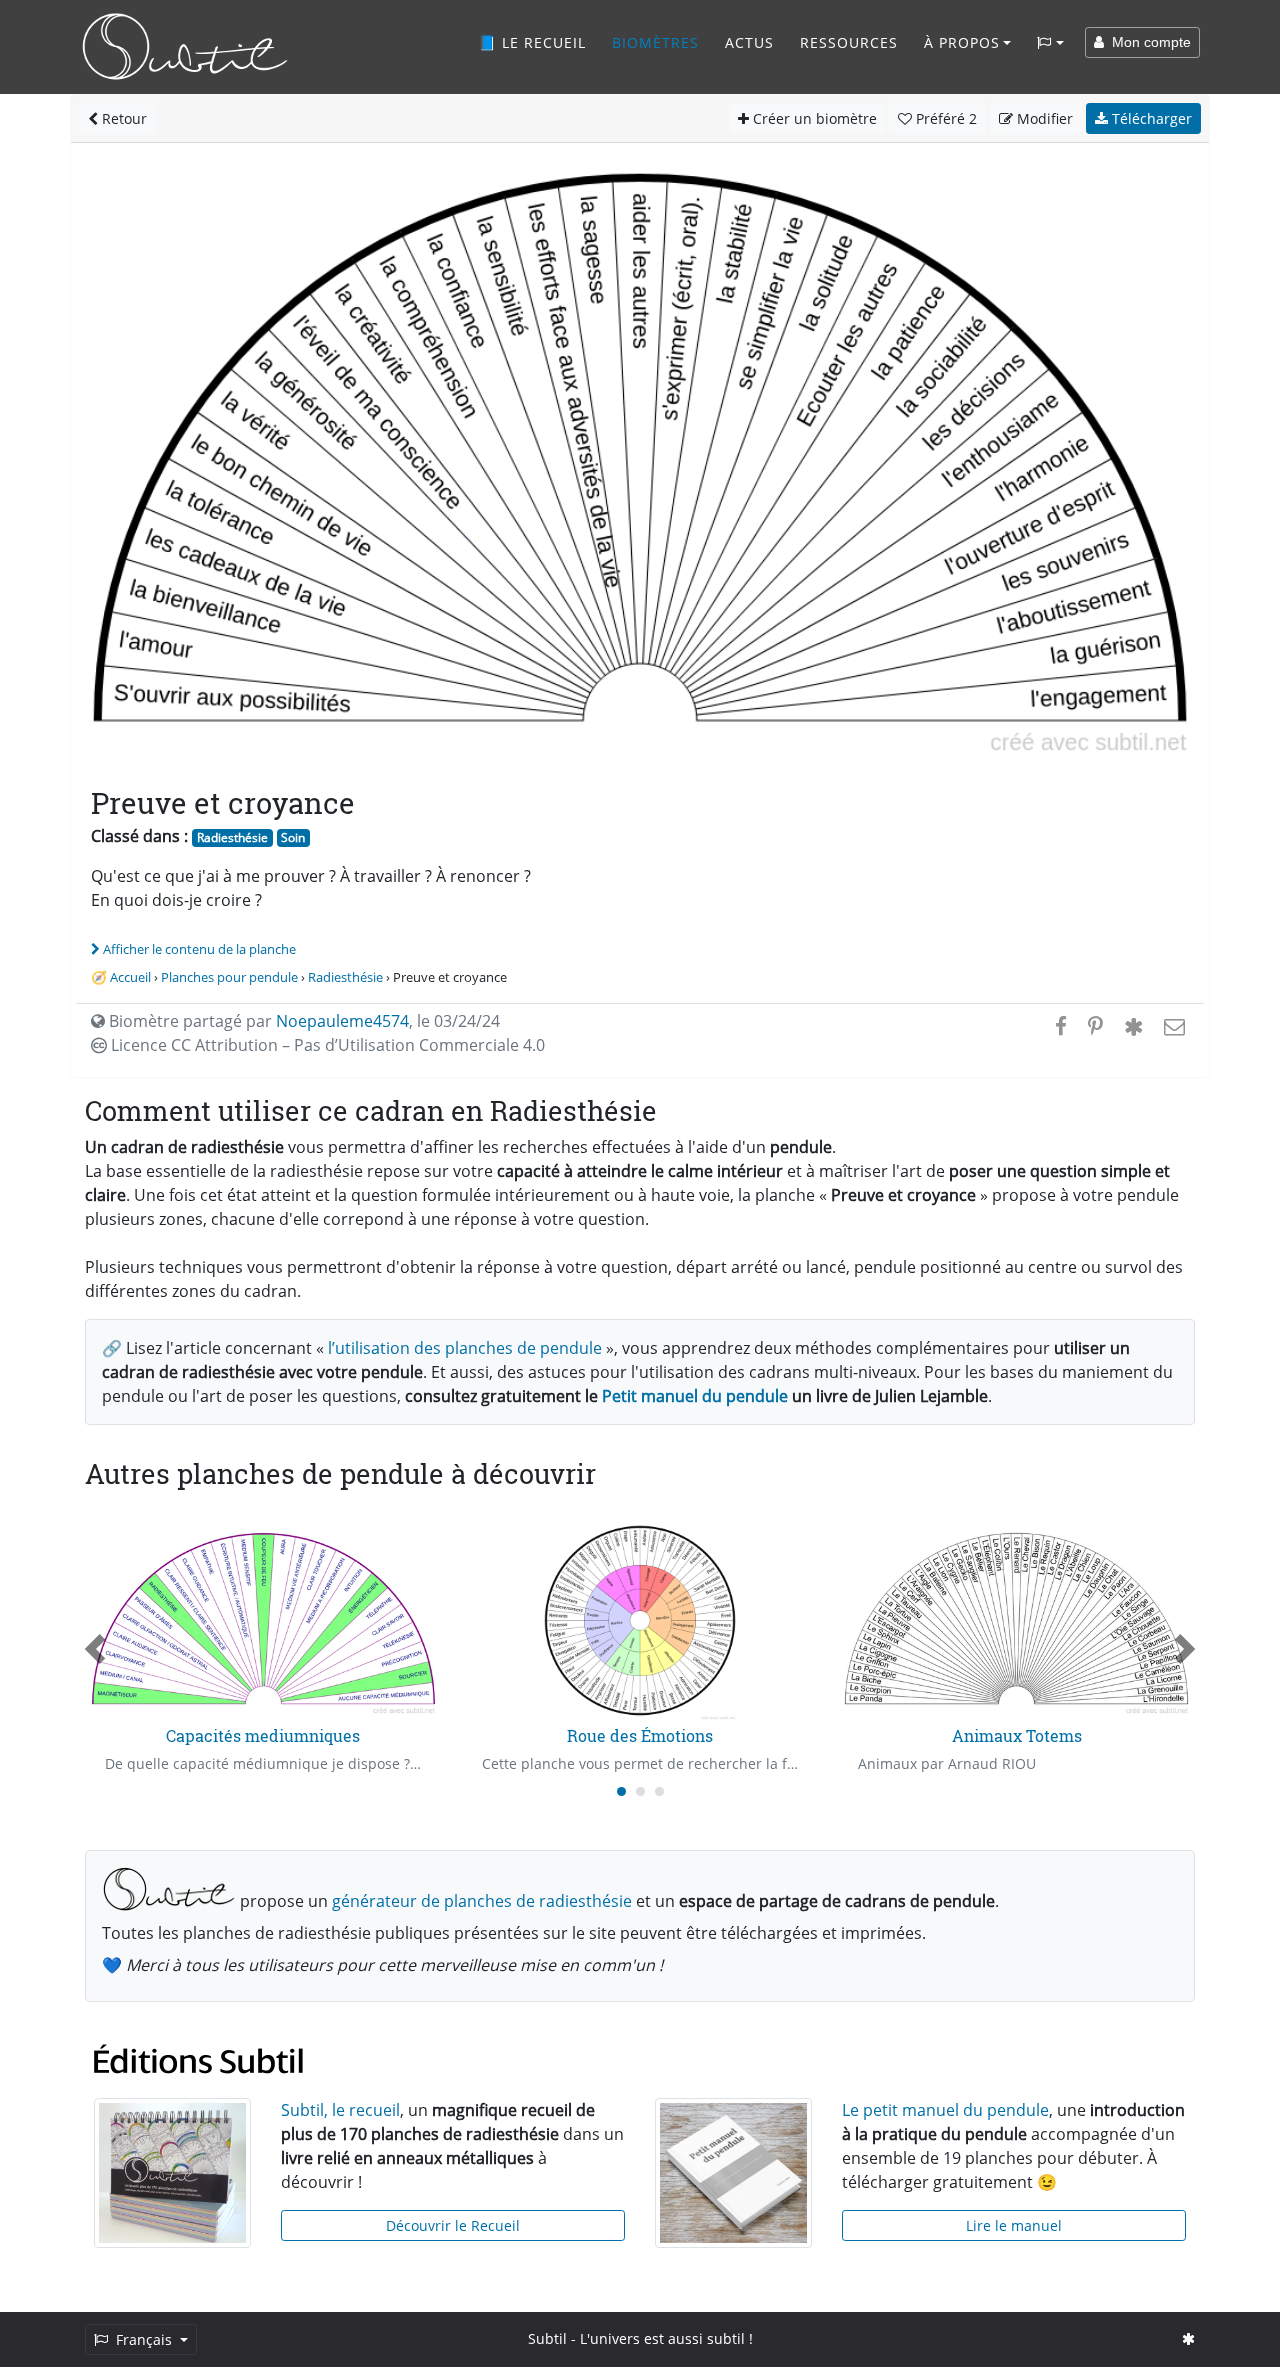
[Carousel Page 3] (659, 1791)
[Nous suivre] (1188, 2338)
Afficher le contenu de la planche (199, 949)
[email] (1172, 1026)
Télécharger (1150, 118)
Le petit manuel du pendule (945, 2110)
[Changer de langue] (1050, 43)
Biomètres (655, 42)
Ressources (849, 42)
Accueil (130, 977)
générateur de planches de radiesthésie (482, 1901)
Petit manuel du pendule (695, 1396)
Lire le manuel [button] (1014, 2225)
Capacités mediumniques (263, 1735)
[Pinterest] (1095, 1026)
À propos (962, 42)
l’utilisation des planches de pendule (465, 1348)
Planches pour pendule (229, 977)
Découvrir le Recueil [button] (453, 2225)
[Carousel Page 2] (640, 1791)
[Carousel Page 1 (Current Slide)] (621, 1791)
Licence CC (326, 1045)
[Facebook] (1061, 1026)
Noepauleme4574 (342, 1021)
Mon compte (1147, 42)
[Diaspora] (1133, 1026)
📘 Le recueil (532, 42)
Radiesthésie (232, 837)
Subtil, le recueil (340, 2110)
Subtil (547, 2338)
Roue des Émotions (640, 1735)
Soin (293, 837)
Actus (749, 42)
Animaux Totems (1017, 1735)
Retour (122, 118)
